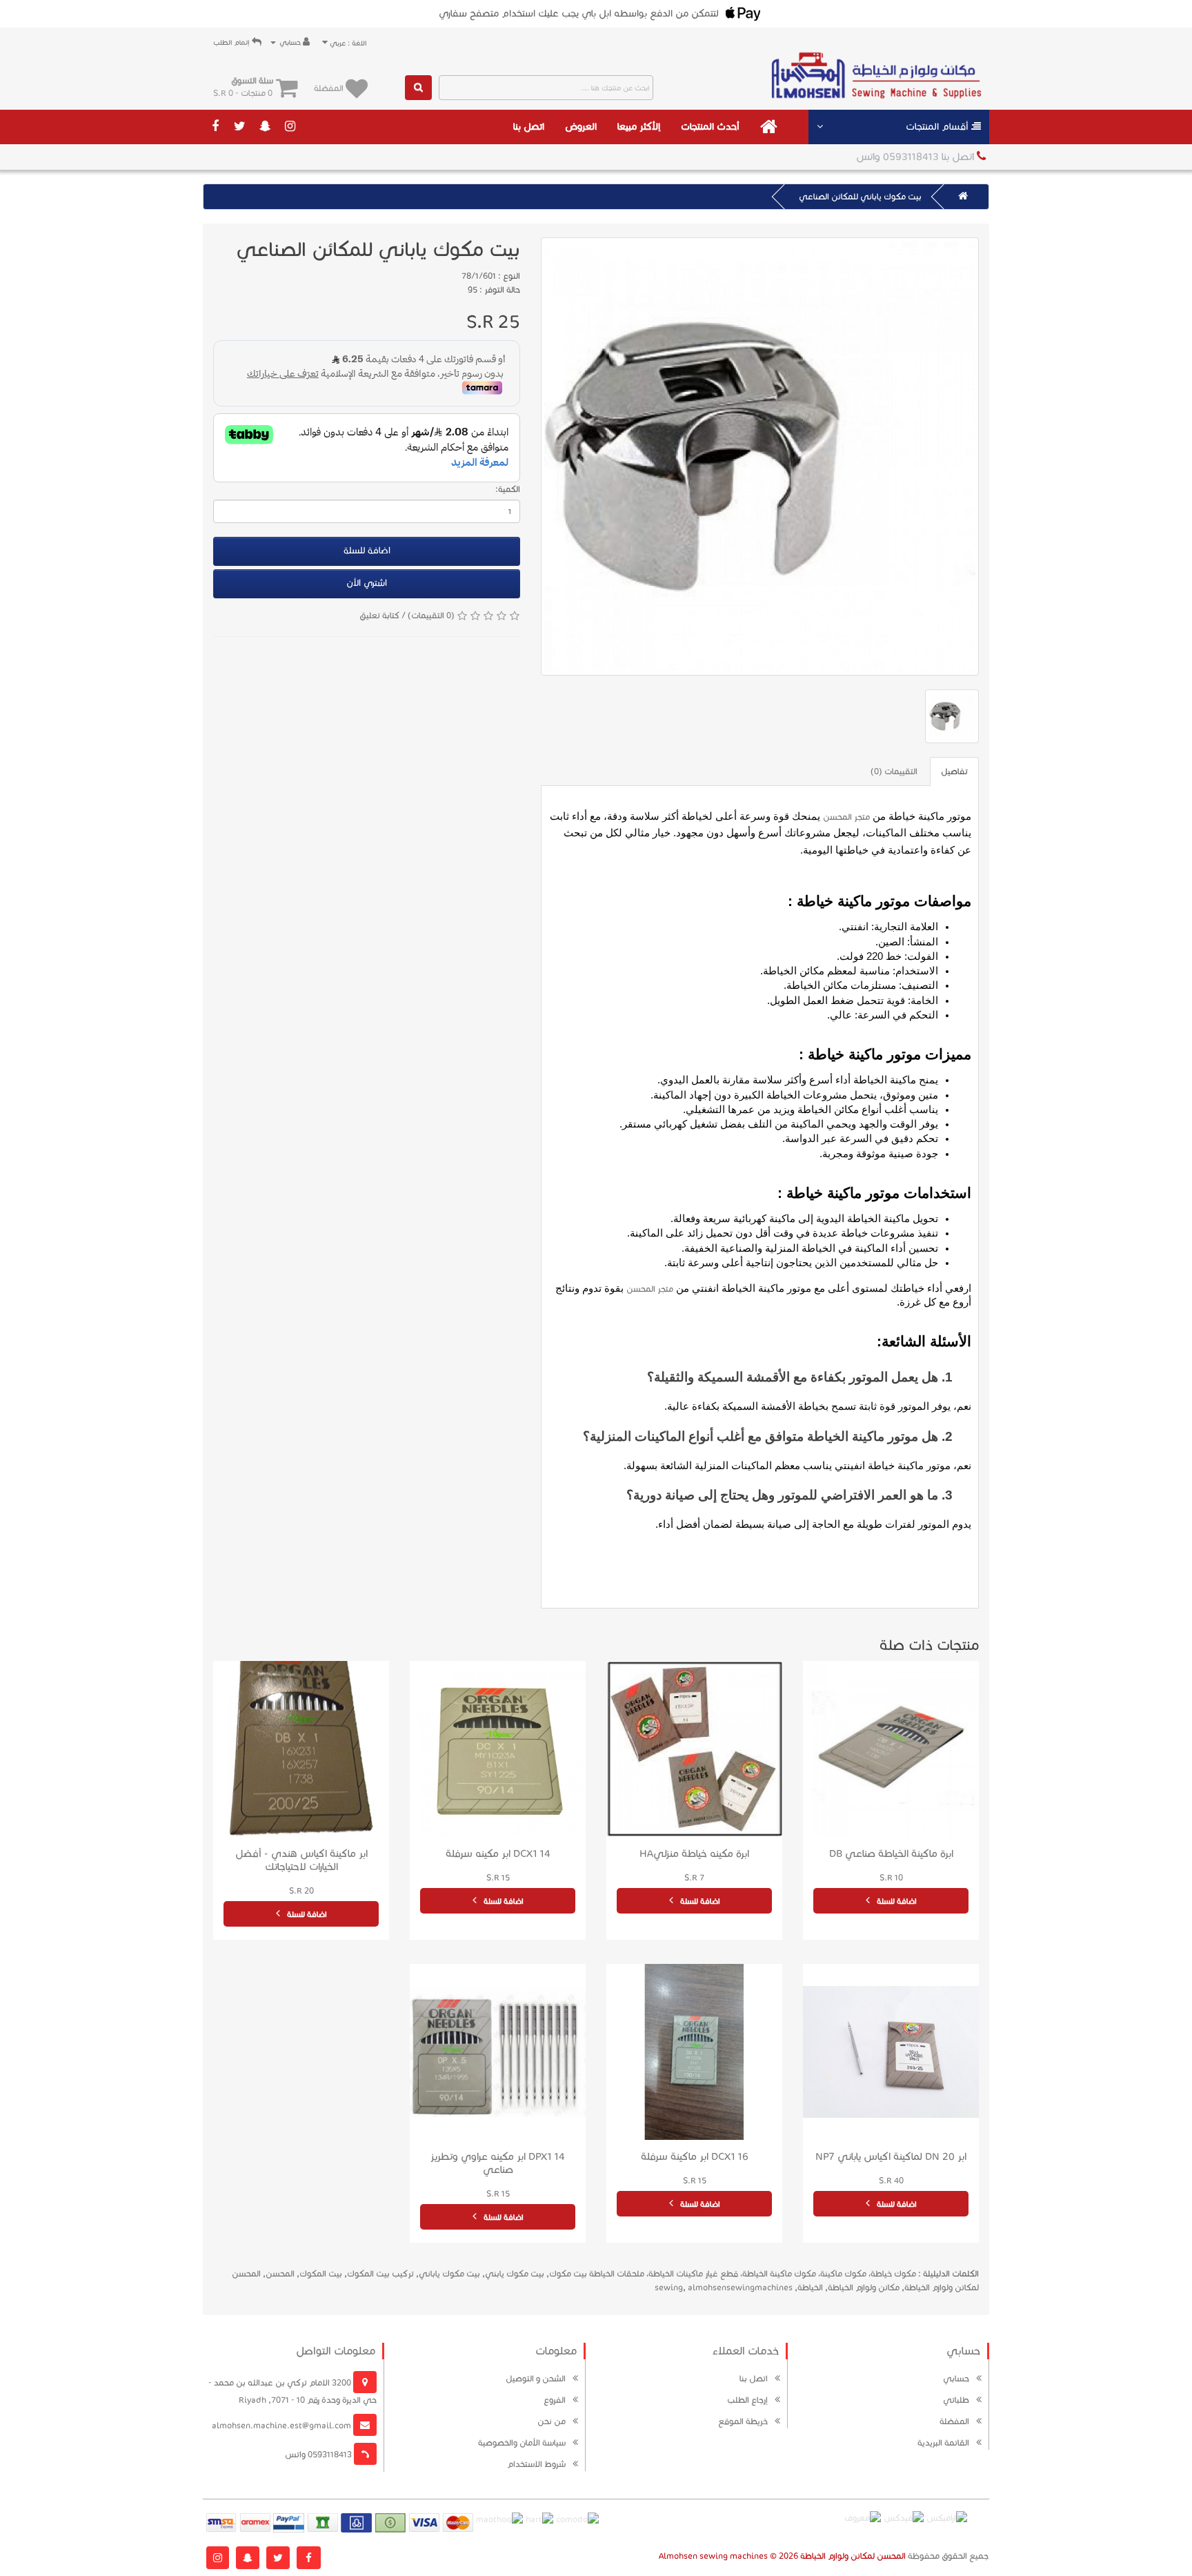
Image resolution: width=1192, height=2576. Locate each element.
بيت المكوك (321, 2273)
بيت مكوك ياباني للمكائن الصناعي (860, 196)
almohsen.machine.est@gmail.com (282, 2425)
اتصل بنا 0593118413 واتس (916, 157)
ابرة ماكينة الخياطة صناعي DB (891, 1854)
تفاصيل (954, 771)
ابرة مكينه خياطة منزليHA (694, 1854)
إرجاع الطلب (747, 2400)
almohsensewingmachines (740, 2287)
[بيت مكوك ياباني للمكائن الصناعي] (760, 456)
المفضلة (954, 2421)
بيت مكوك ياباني (449, 2273)
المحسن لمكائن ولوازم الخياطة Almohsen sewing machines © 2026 (782, 2556)
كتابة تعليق (379, 615)
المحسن (280, 2273)
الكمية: (508, 489)
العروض (581, 127)
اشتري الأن (367, 583)
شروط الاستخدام (536, 2464)
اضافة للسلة (367, 551)
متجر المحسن (846, 817)
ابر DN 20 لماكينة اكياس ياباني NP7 (891, 2156)
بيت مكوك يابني (515, 2273)
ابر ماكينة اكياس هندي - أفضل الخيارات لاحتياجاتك (301, 1860)
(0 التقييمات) (431, 615)
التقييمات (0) (894, 771)
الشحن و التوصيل (536, 2378)
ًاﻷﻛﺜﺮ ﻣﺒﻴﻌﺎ (639, 127)
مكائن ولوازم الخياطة (864, 2287)
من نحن (552, 2421)
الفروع (555, 2400)
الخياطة (810, 2287)
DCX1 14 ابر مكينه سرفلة (498, 1854)
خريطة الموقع (743, 2421)
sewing (669, 2287)
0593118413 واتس (319, 2454)
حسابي (956, 2378)
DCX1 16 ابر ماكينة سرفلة (695, 2156)
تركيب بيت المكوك (380, 2273)
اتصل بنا (529, 127)
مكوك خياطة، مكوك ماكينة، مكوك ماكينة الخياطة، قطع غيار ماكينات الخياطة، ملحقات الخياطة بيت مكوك (733, 2273)
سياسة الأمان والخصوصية (522, 2442)
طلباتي (956, 2400)
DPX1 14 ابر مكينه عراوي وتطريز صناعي (498, 2163)
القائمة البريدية (943, 2442)
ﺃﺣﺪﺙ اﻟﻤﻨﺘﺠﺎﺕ (710, 127)
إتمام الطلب (232, 42)
